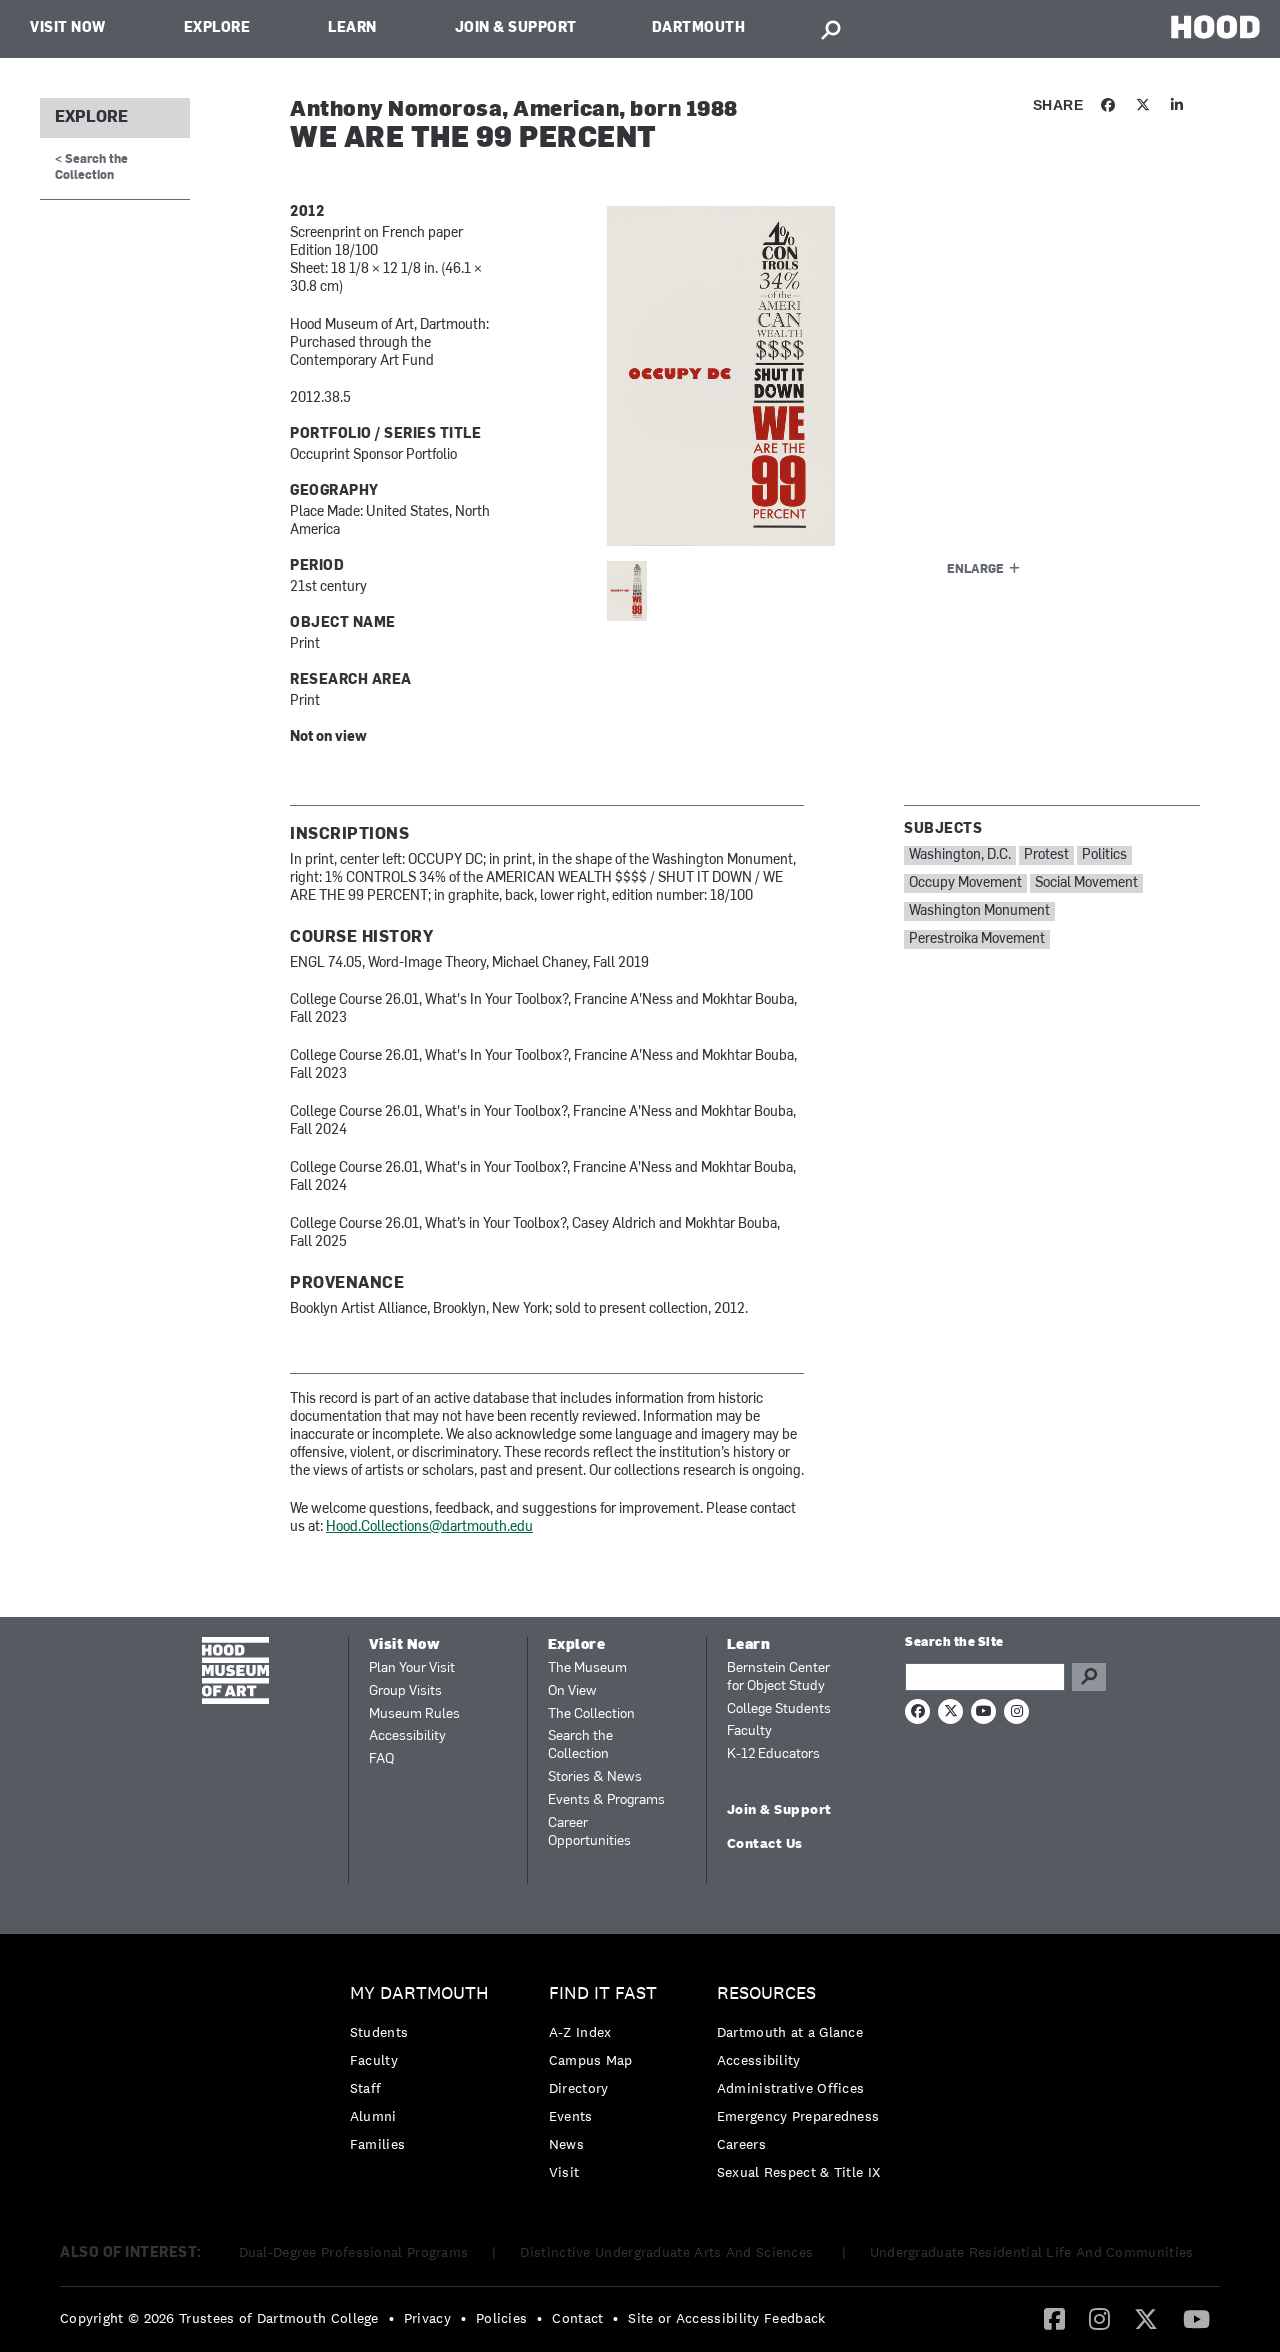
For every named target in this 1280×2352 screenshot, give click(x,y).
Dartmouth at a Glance (790, 2032)
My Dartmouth (419, 1993)
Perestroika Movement (977, 939)
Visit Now (68, 28)
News (566, 2144)
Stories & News (595, 1777)
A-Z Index (580, 2032)
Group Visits (405, 1691)
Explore (217, 28)
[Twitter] (1146, 2318)
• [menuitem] (391, 2318)
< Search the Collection (91, 167)
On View (572, 1691)
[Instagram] (1099, 2318)
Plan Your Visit (412, 1668)
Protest (1046, 855)
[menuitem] (424, 2073)
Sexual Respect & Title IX (799, 2172)
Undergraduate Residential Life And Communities (1032, 2252)
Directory (579, 2088)
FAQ (381, 1759)
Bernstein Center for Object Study (778, 1677)
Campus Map (591, 2060)
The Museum (587, 1668)
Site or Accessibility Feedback (726, 2318)
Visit (564, 2172)
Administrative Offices (791, 2088)
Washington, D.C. (960, 855)
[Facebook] (1054, 2318)
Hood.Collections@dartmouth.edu (429, 1527)
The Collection (591, 1714)
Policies (501, 2318)
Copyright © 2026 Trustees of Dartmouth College (219, 2318)
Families (377, 2144)
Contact (577, 2318)
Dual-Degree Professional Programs (354, 2252)
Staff (366, 2088)
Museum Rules (414, 1714)
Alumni (373, 2116)
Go (1089, 1677)
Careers (741, 2144)
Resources (766, 1993)
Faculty (749, 1731)
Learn (352, 28)
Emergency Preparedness (798, 2116)
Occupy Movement (965, 883)
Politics (1104, 855)
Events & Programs (606, 1800)
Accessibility (407, 1736)
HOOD (1215, 26)
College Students (779, 1709)
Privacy (427, 2318)
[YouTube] (1196, 2318)
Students (379, 2032)
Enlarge (975, 570)
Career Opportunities (589, 1832)
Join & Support (516, 28)
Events (571, 2116)
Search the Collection (580, 1745)
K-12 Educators (773, 1754)
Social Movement (1086, 883)
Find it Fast (603, 1993)
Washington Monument (979, 911)
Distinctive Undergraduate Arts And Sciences (668, 2252)
